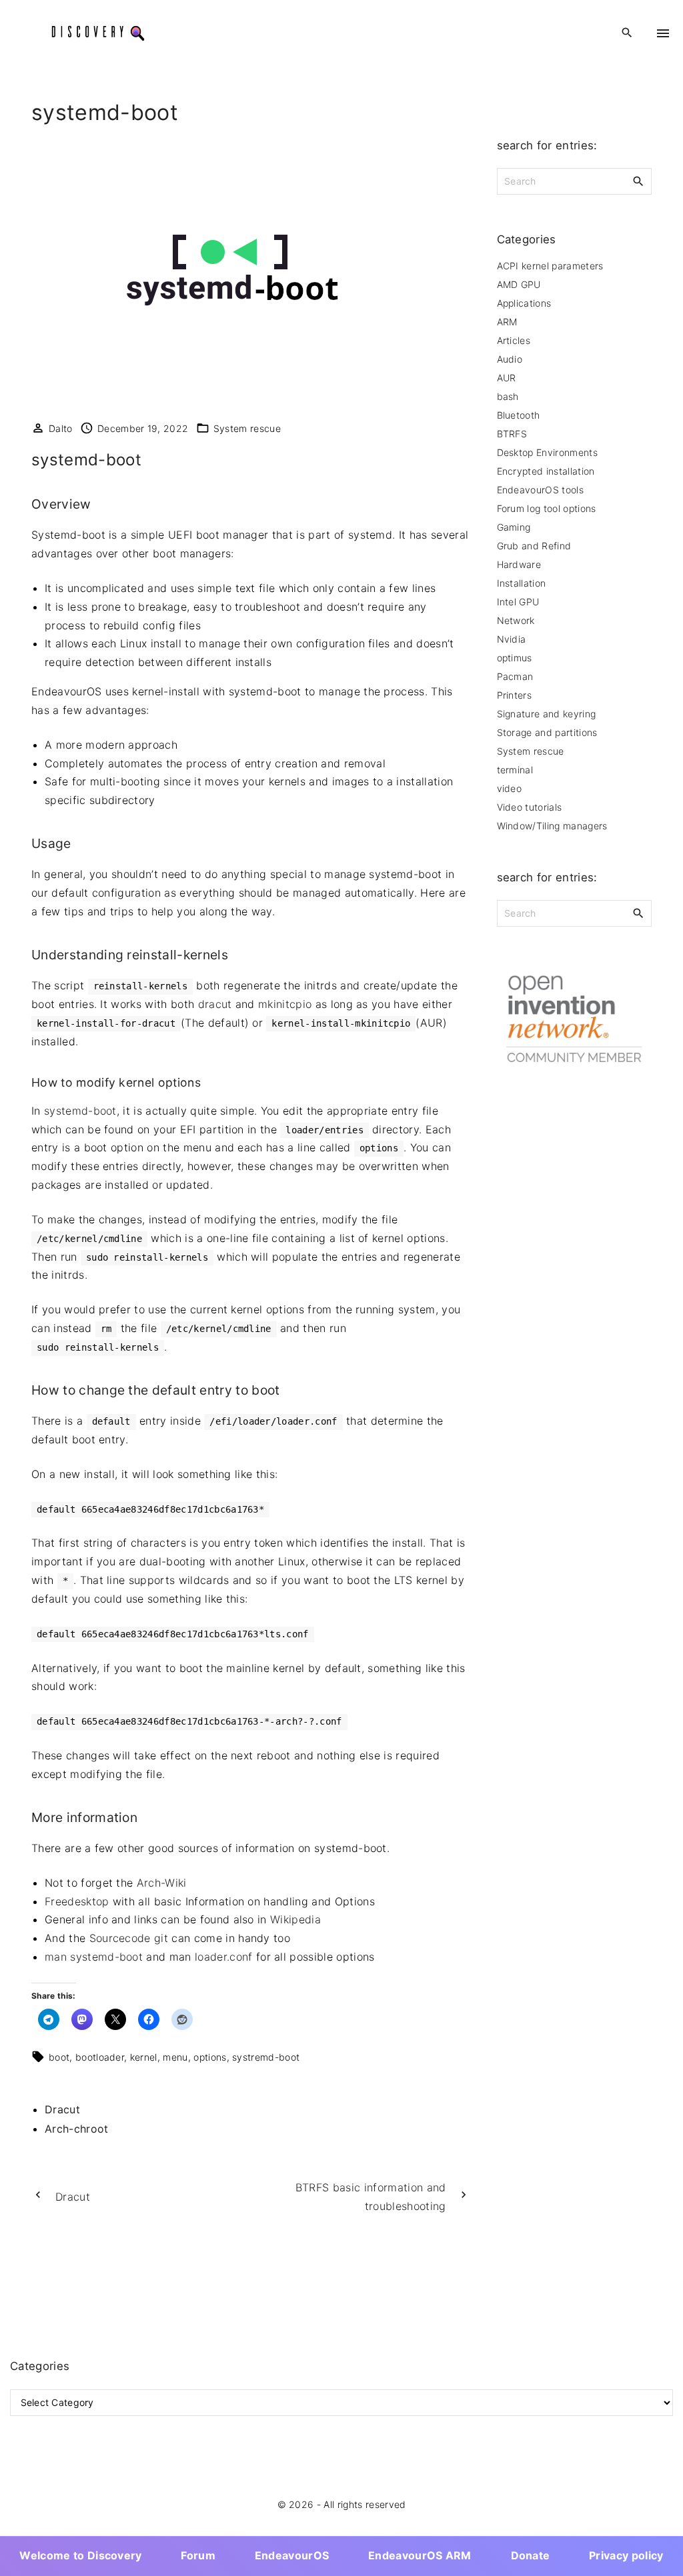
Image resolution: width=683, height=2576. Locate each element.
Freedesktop (77, 1901)
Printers (515, 695)
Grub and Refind (534, 546)
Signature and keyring (547, 714)
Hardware (519, 564)
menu (175, 2057)
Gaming (514, 527)
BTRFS (512, 434)
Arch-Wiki (162, 1883)
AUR (507, 378)
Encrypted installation (546, 471)
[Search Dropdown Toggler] (627, 33)
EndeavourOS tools (540, 490)
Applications (524, 303)
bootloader (100, 2057)
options (210, 2057)
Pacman (515, 676)
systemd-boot (80, 1111)
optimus (515, 658)
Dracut (62, 2109)
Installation (522, 583)
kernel (144, 2057)
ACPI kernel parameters (550, 266)
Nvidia (512, 639)
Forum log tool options (547, 508)
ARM (507, 322)
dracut (215, 1004)
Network (516, 620)
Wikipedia (295, 1919)
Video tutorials (530, 807)
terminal (515, 770)
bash (508, 396)
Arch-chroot (77, 2129)
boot (59, 2057)
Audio (510, 359)
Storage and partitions (547, 732)
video (510, 788)
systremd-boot (266, 2057)
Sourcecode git (129, 1938)
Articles (514, 340)
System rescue (247, 428)
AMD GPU (519, 284)
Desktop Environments (547, 452)
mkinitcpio (285, 1004)
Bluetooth (519, 415)
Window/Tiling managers (552, 826)
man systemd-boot (94, 1957)
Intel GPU (518, 602)
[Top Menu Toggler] (663, 33)
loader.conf (224, 1957)
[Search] (638, 181)
